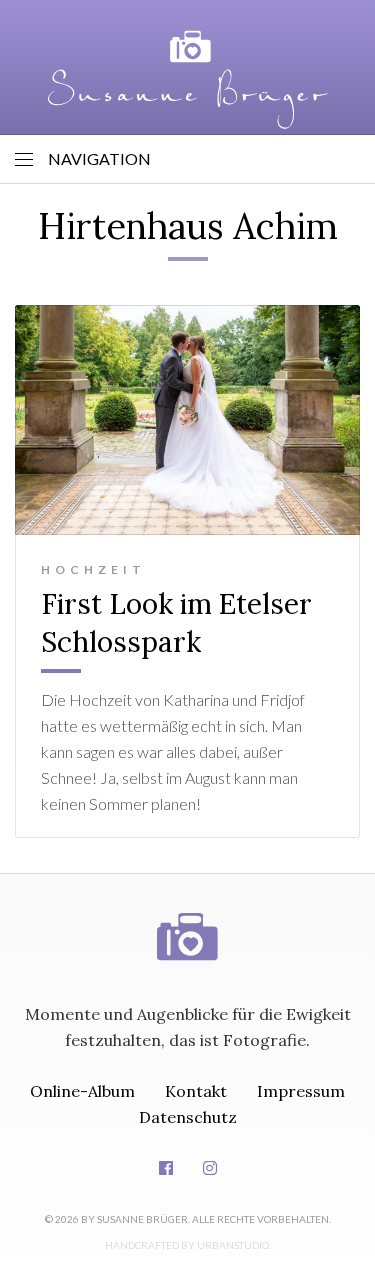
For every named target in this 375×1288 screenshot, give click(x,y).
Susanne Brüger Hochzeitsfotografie (188, 917)
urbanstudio (233, 1245)
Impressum (301, 1091)
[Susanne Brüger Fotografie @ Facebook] (166, 1168)
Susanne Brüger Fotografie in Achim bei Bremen (188, 80)
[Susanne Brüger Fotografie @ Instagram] (210, 1168)
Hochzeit (93, 569)
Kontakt (196, 1091)
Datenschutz (188, 1117)
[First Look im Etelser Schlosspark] (187, 420)
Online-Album (82, 1091)
